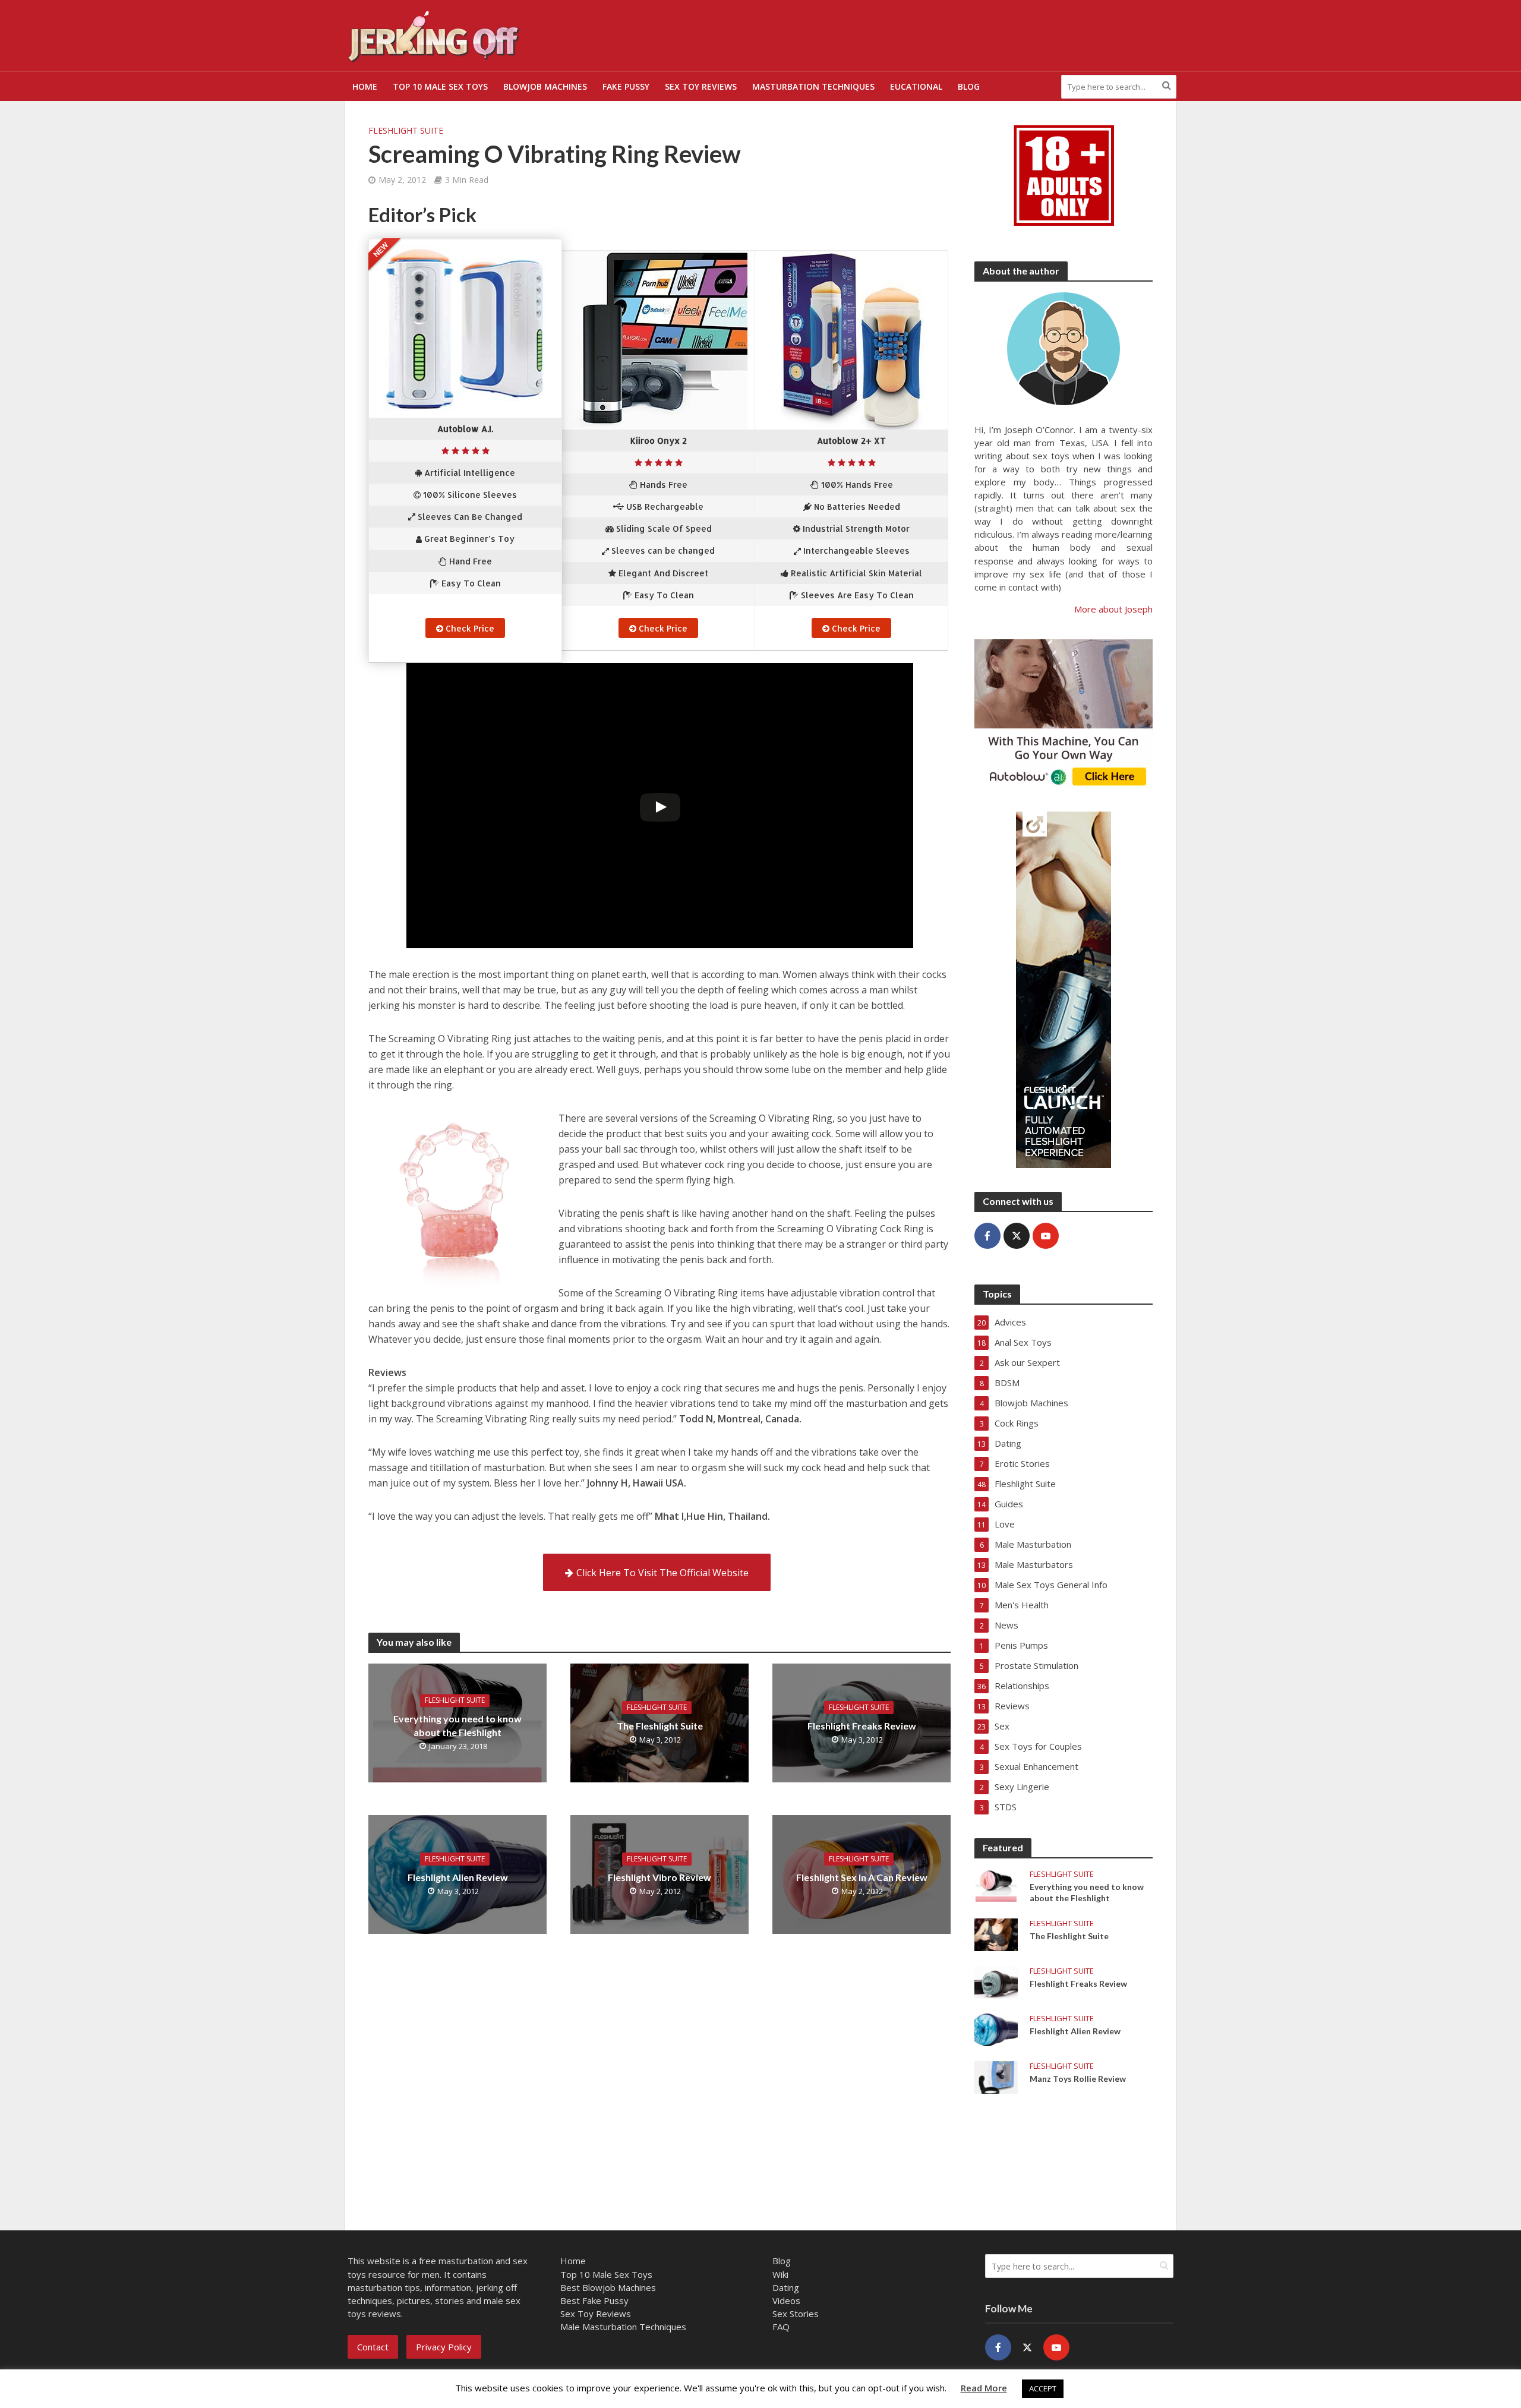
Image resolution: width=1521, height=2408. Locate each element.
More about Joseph (1113, 609)
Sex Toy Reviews (701, 86)
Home (365, 86)
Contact (373, 2347)
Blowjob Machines (545, 86)
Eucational (916, 86)
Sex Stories (796, 2314)
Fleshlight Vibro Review (659, 1877)
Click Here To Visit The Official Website (662, 1573)
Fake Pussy (626, 86)
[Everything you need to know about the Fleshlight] (996, 1884)
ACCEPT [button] (1043, 2388)
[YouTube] (1046, 1236)
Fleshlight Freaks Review (862, 1726)
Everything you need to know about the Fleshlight (457, 1725)
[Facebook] (987, 1236)
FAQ (781, 2327)
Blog (969, 86)
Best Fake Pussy (594, 2300)
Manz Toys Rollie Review (1078, 2079)
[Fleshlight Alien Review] (996, 2028)
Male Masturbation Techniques (623, 2327)
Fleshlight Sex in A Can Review (862, 1877)
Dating (786, 2287)
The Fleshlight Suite (660, 1726)
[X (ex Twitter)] (1017, 1236)
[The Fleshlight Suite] (996, 1933)
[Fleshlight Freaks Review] (996, 1981)
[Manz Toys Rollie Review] (996, 2076)
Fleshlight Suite (406, 130)
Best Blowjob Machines (608, 2287)
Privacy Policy (444, 2347)
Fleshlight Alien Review (458, 1877)
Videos (786, 2300)
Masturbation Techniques (813, 86)
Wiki (780, 2274)
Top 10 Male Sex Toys (440, 86)
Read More (984, 2388)
